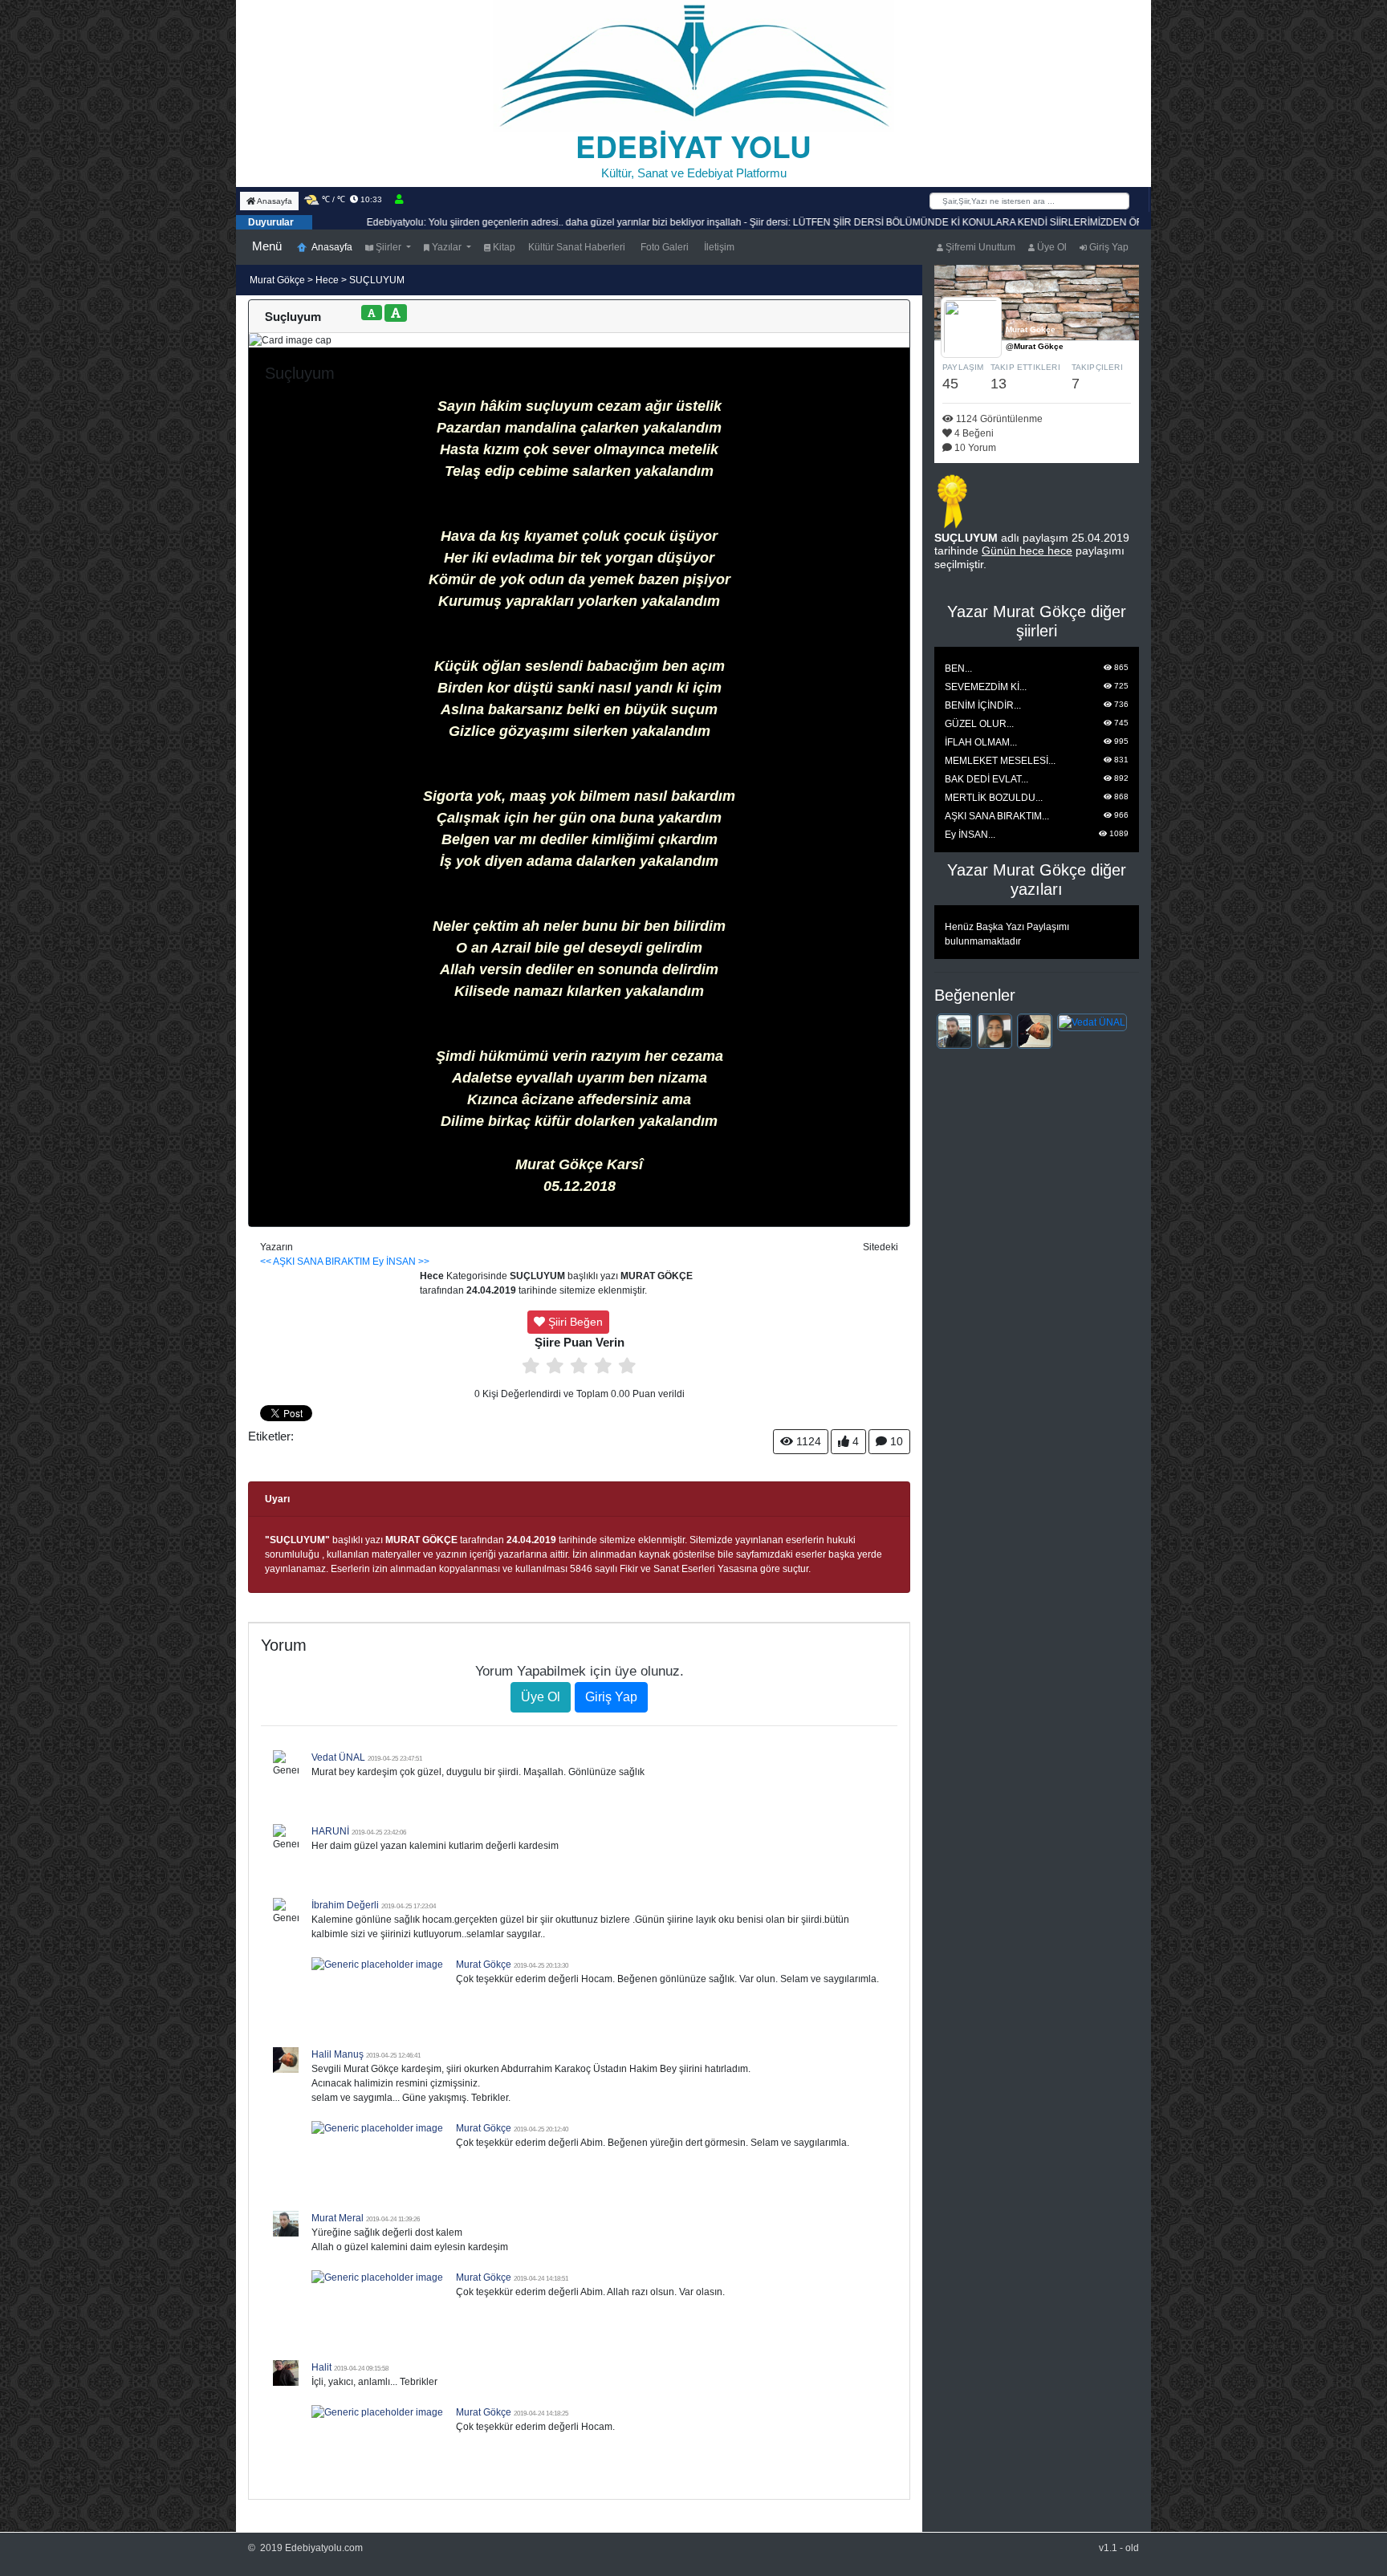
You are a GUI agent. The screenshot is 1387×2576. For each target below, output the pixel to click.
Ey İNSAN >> (401, 1262)
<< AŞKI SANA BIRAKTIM (315, 1262)
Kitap (503, 247)
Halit (321, 2367)
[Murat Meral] (954, 1030)
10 (895, 1441)
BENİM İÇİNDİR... (983, 705)
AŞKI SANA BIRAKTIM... (997, 816)
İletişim (718, 247)
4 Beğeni (973, 433)
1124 (807, 1441)
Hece (327, 280)
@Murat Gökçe (1035, 346)
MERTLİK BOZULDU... (994, 798)
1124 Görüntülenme (998, 419)
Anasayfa (274, 201)
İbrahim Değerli (345, 1905)
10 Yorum (974, 448)
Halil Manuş (338, 2054)
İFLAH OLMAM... (981, 742)
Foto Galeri (663, 247)
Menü (267, 246)
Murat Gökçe (279, 280)
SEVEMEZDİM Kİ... (986, 687)
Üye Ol (1051, 247)
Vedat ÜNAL (338, 1757)
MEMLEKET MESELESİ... (1000, 761)
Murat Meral (338, 2218)
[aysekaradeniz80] (994, 1030)
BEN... (958, 668)
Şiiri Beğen (574, 1322)
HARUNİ (330, 1831)
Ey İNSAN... (970, 835)
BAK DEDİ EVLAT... (986, 779)
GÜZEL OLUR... (979, 724)
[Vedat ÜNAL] (1092, 1022)
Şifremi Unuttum (979, 247)
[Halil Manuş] (1035, 1030)
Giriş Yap (1108, 247)
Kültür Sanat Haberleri (577, 247)
